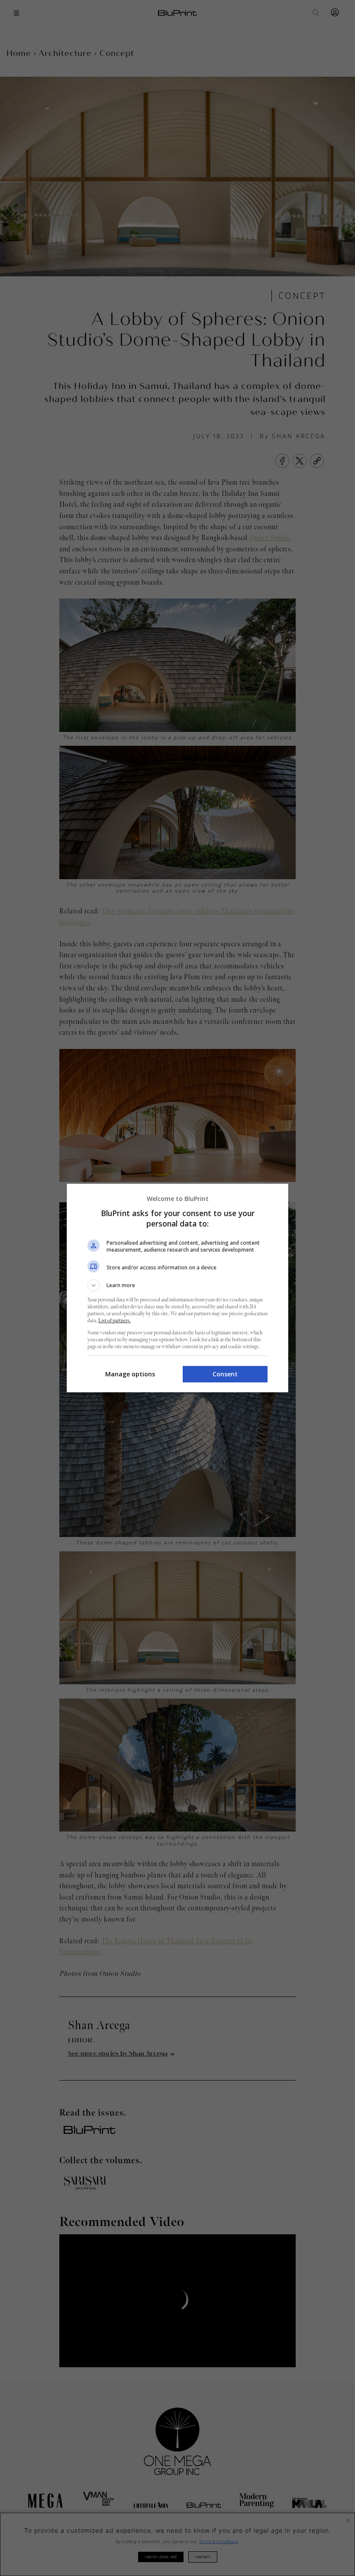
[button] (177, 1285)
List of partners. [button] (115, 1321)
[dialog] (177, 1288)
